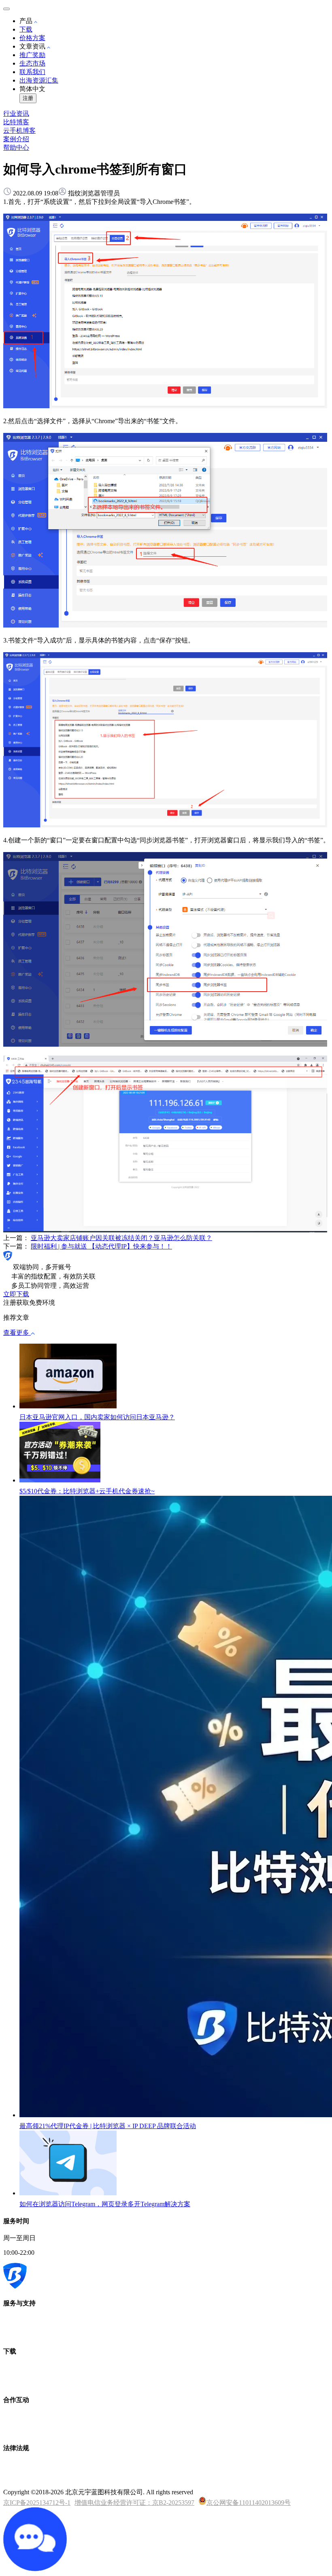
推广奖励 (32, 55)
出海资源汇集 (39, 80)
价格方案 (32, 38)
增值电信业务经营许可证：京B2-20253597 (134, 2503)
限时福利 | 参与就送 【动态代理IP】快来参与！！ (101, 1246)
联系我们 (32, 72)
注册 (28, 98)
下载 (26, 29)
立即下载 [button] (16, 1294)
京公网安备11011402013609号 (249, 2503)
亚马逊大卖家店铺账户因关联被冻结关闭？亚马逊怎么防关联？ (121, 1238)
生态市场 (32, 63)
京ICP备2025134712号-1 (37, 2503)
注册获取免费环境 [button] (29, 1303)
